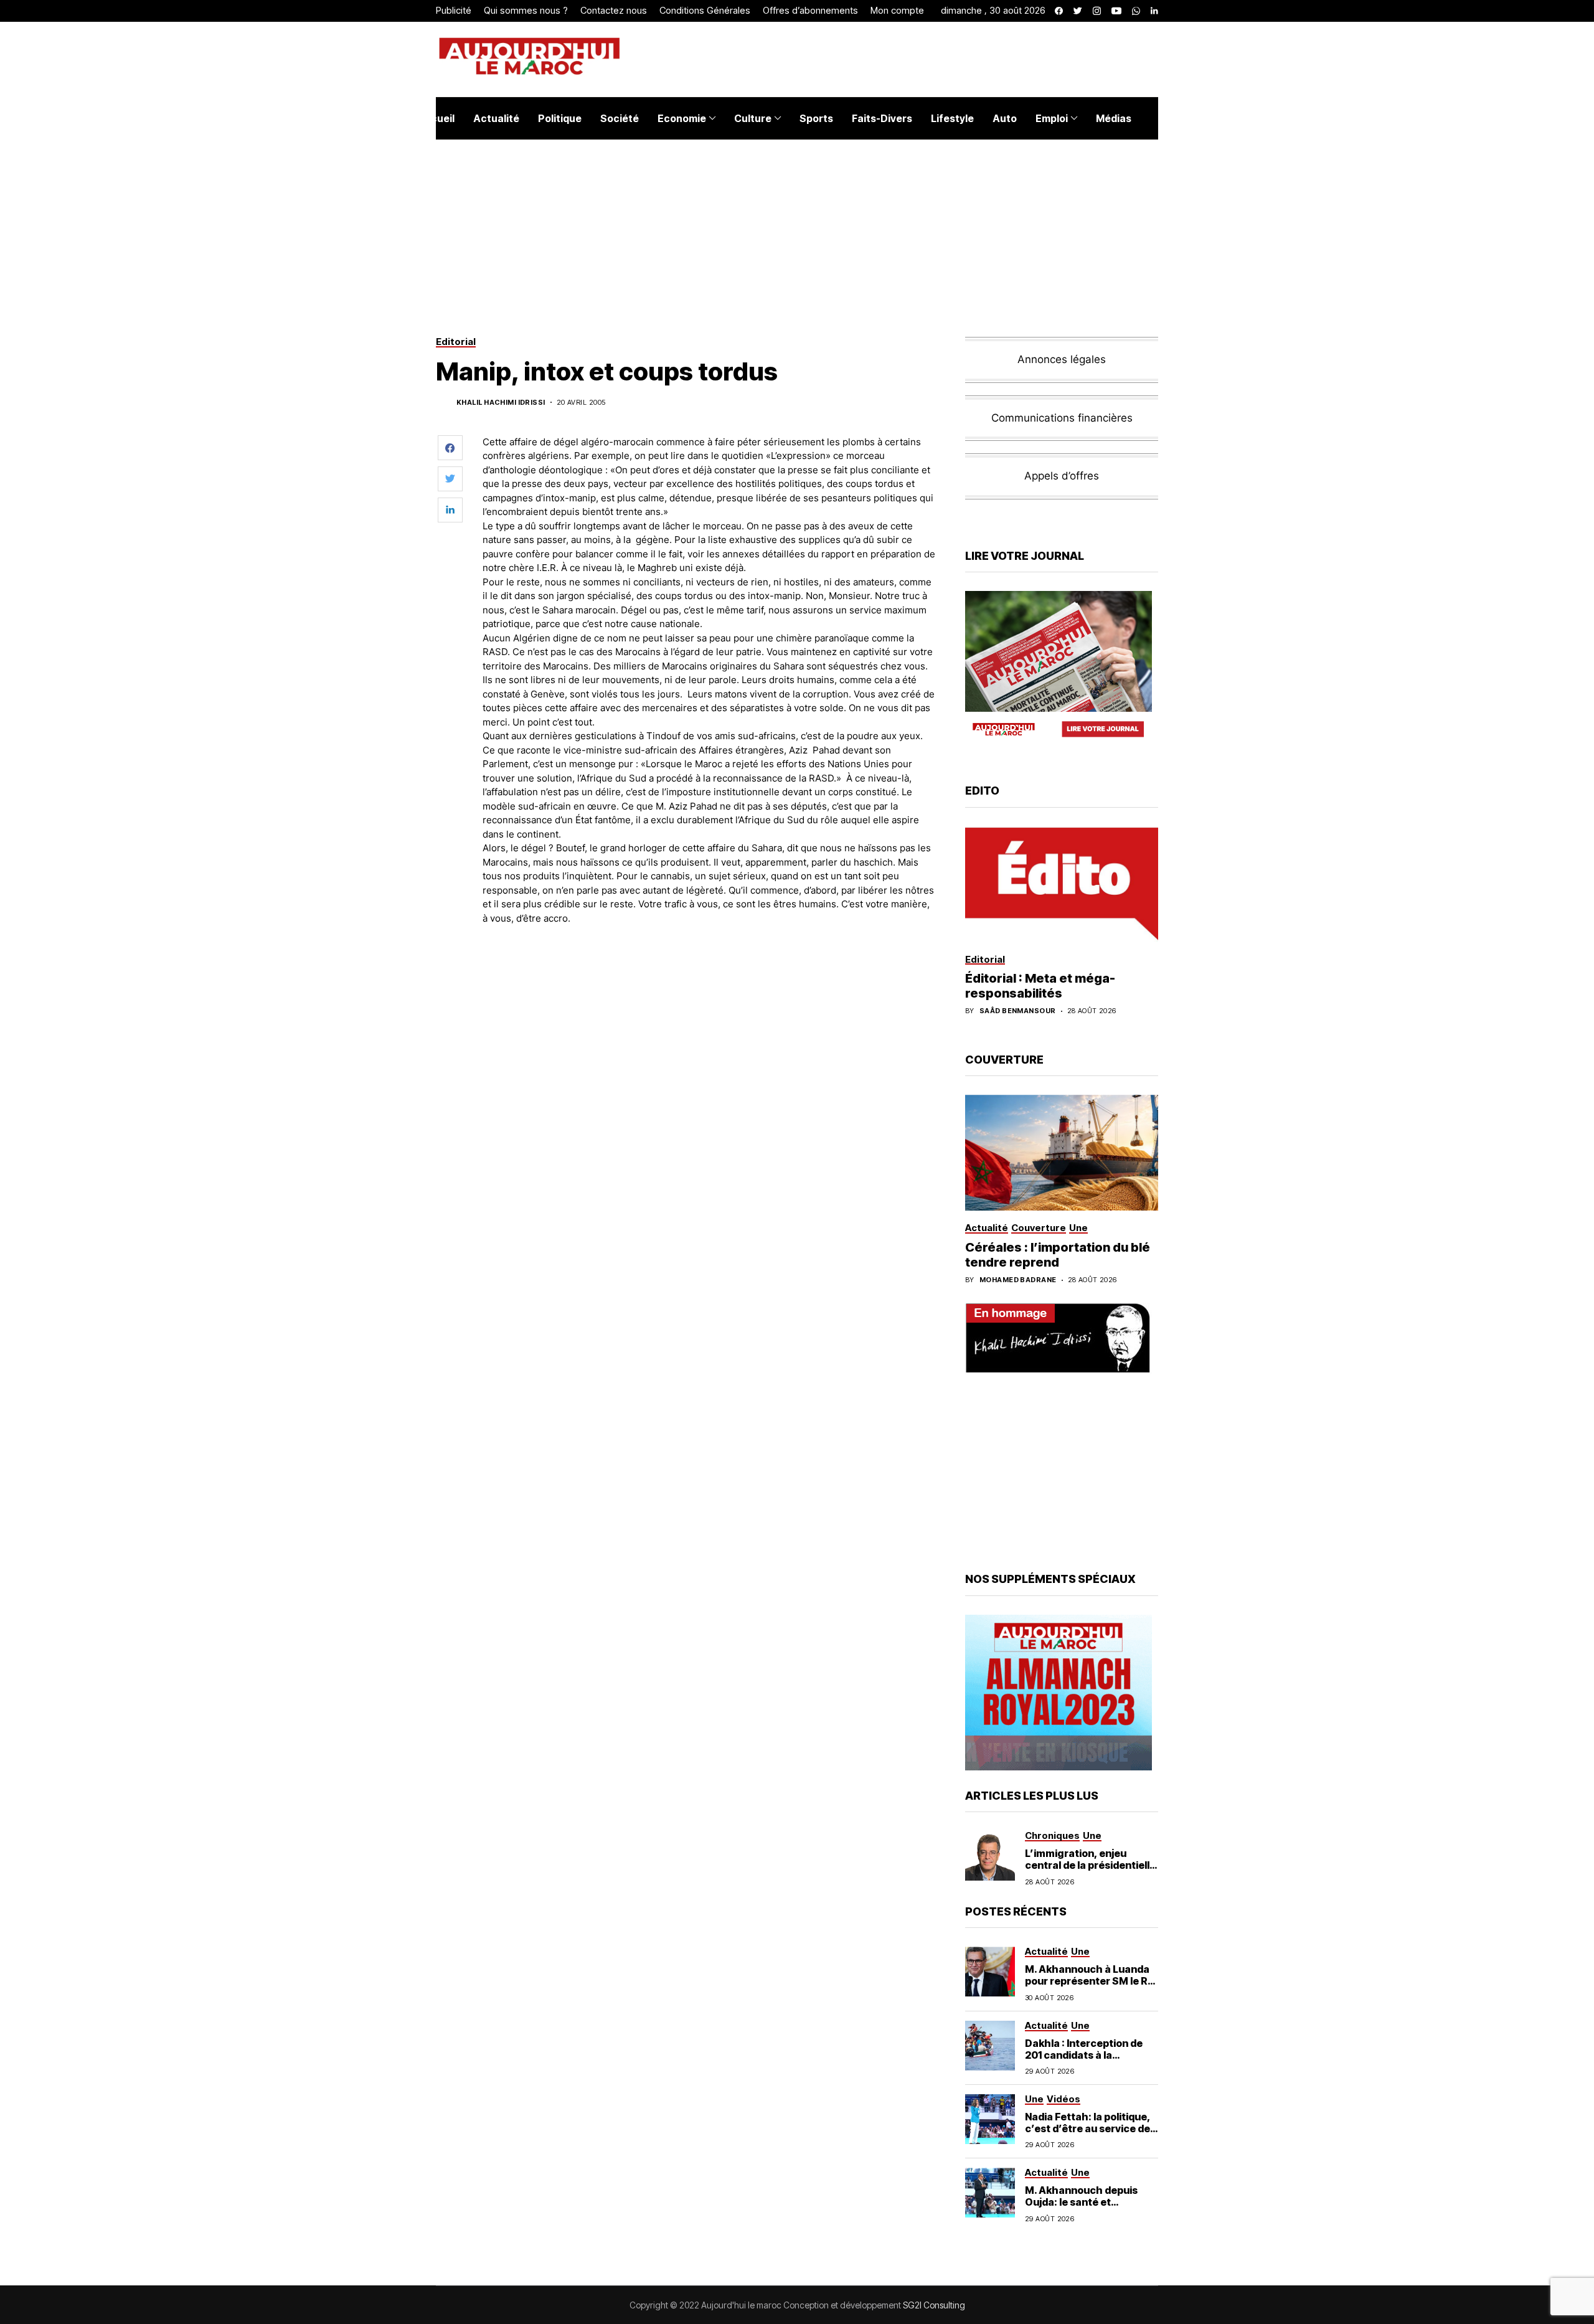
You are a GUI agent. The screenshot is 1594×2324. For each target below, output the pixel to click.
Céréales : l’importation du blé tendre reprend (1058, 1255)
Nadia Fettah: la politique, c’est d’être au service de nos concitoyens (1088, 2128)
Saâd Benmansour (1018, 1011)
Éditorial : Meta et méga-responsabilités (1040, 986)
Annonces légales (1062, 359)
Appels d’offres (1062, 476)
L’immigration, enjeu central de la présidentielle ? (1090, 1865)
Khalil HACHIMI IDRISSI (501, 403)
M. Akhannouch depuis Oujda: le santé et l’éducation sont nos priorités (1081, 2208)
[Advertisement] (709, 969)
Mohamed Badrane (1018, 1280)
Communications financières (1062, 418)
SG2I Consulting (934, 2305)
